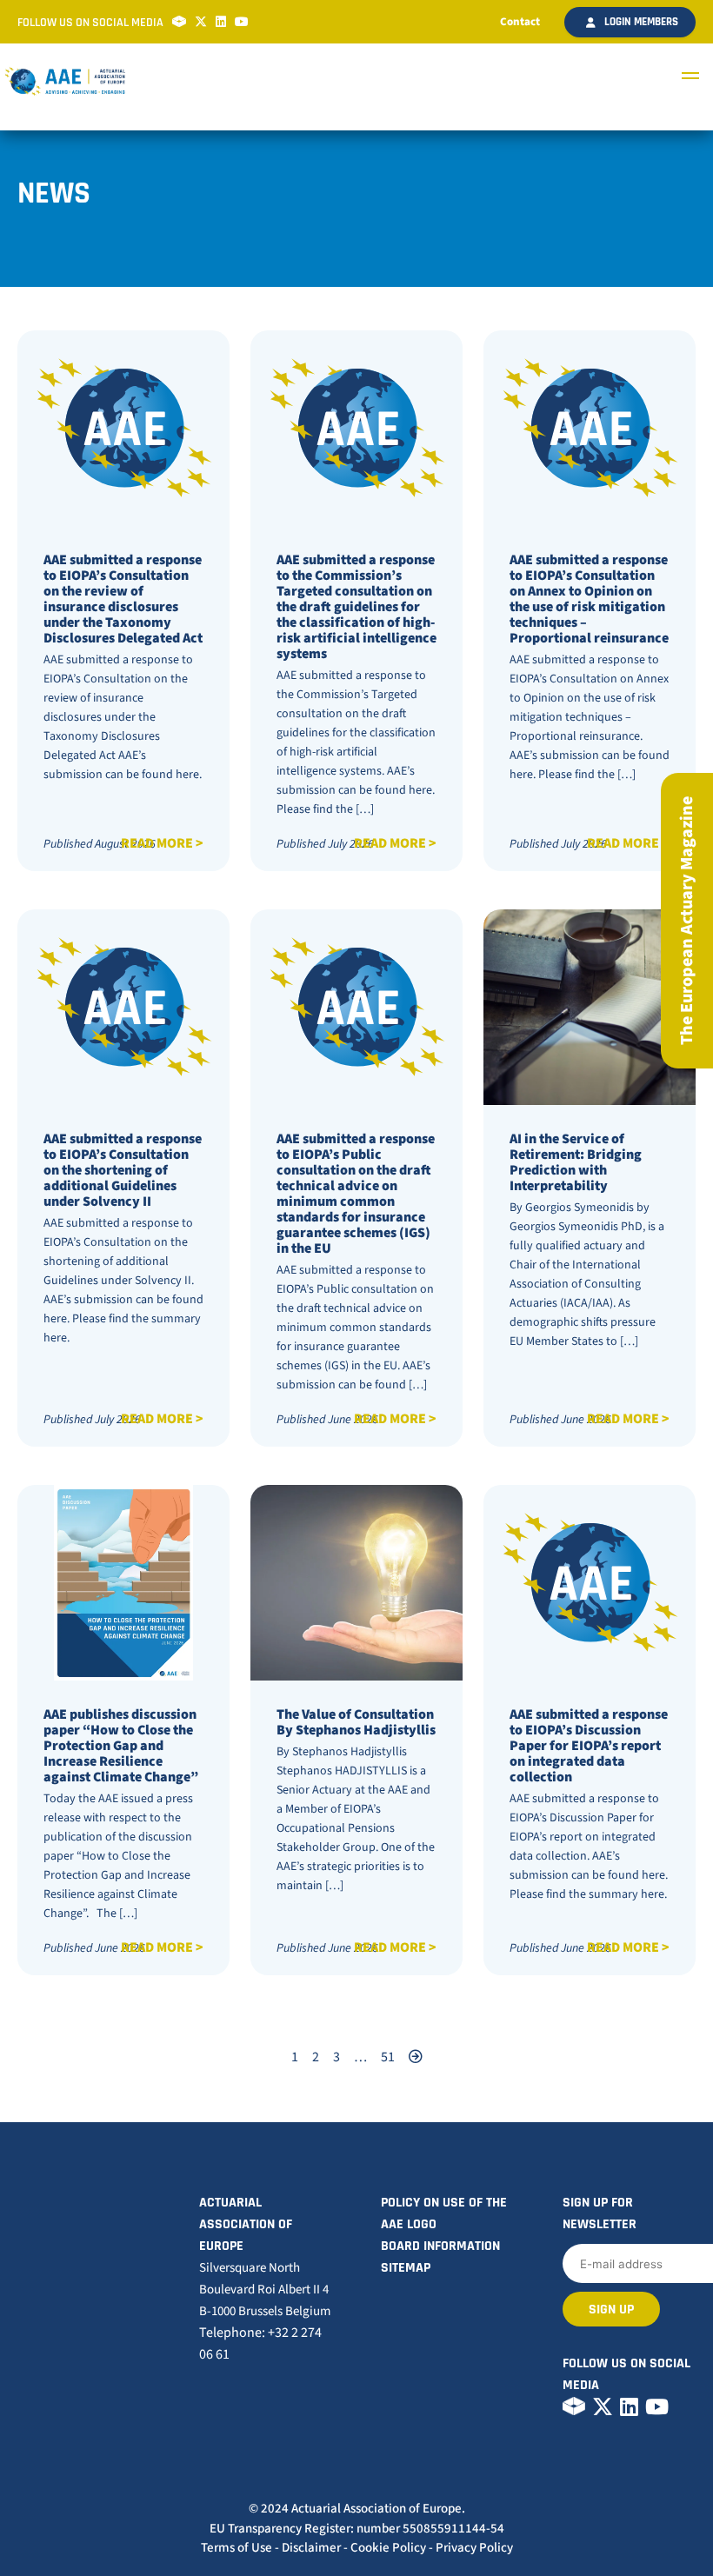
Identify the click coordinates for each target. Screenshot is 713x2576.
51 (388, 2057)
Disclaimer (311, 2548)
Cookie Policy (388, 2548)
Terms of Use (237, 2548)
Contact (520, 22)
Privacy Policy (474, 2548)
